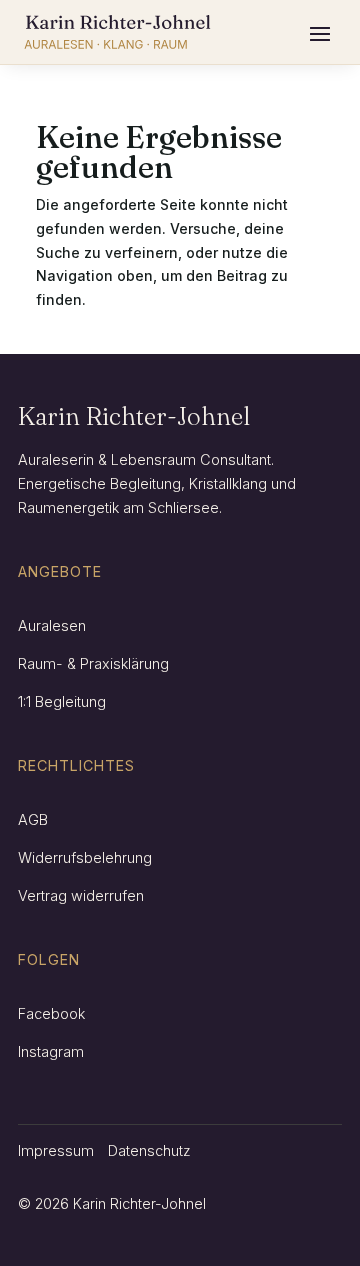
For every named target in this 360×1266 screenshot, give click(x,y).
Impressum (56, 1150)
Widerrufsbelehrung (85, 857)
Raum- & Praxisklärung (93, 663)
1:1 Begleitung (62, 701)
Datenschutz (149, 1150)
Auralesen (52, 625)
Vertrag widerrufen (81, 895)
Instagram (51, 1051)
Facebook (51, 1013)
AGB (33, 819)
